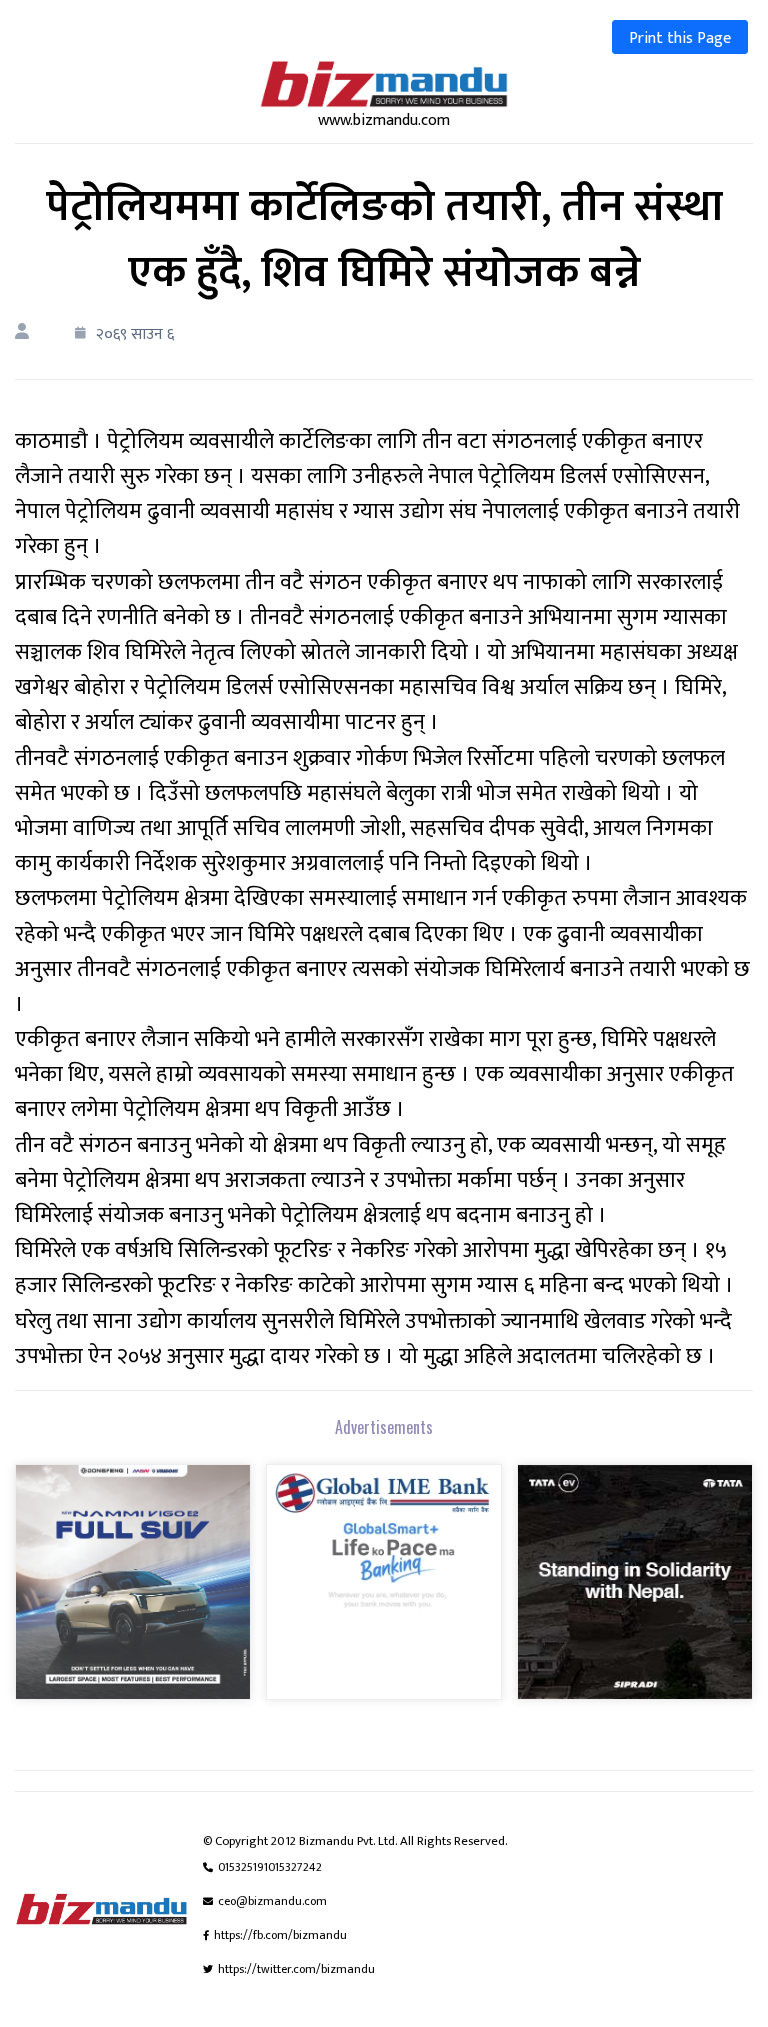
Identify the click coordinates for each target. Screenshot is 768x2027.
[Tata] (635, 1595)
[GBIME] (384, 1595)
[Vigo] (133, 1595)
